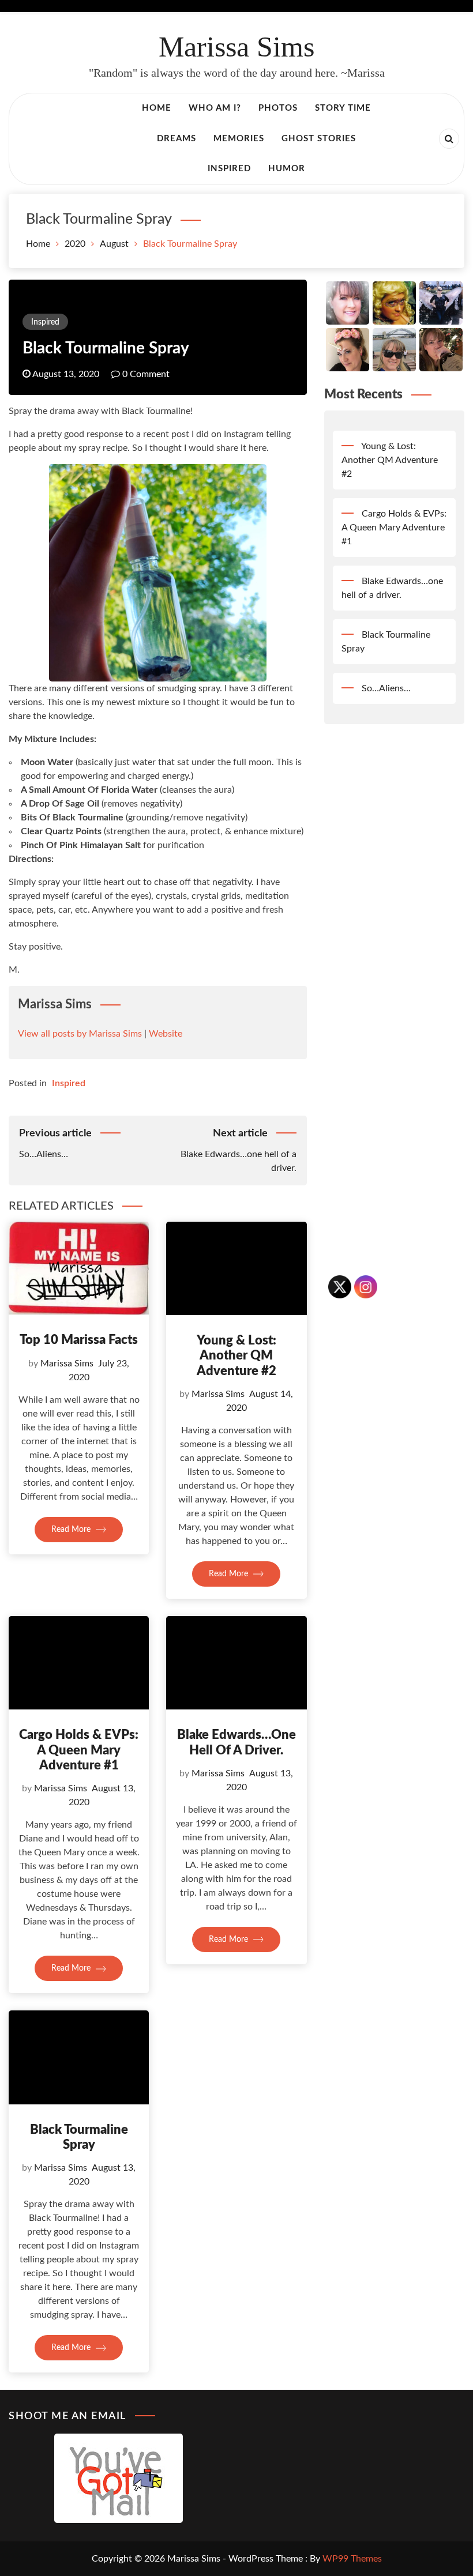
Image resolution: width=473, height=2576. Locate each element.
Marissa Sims (236, 47)
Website (166, 1034)
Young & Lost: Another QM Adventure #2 (236, 1356)
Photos (278, 108)
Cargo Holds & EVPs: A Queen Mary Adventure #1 (79, 1750)
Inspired (229, 169)
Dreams (177, 139)
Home (157, 108)
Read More (72, 1530)
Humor (287, 169)
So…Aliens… (386, 688)
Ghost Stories (319, 139)
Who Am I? (215, 108)
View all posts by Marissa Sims (80, 1034)
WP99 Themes (352, 2559)
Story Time (343, 108)
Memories (239, 139)
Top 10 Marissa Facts (79, 1340)
